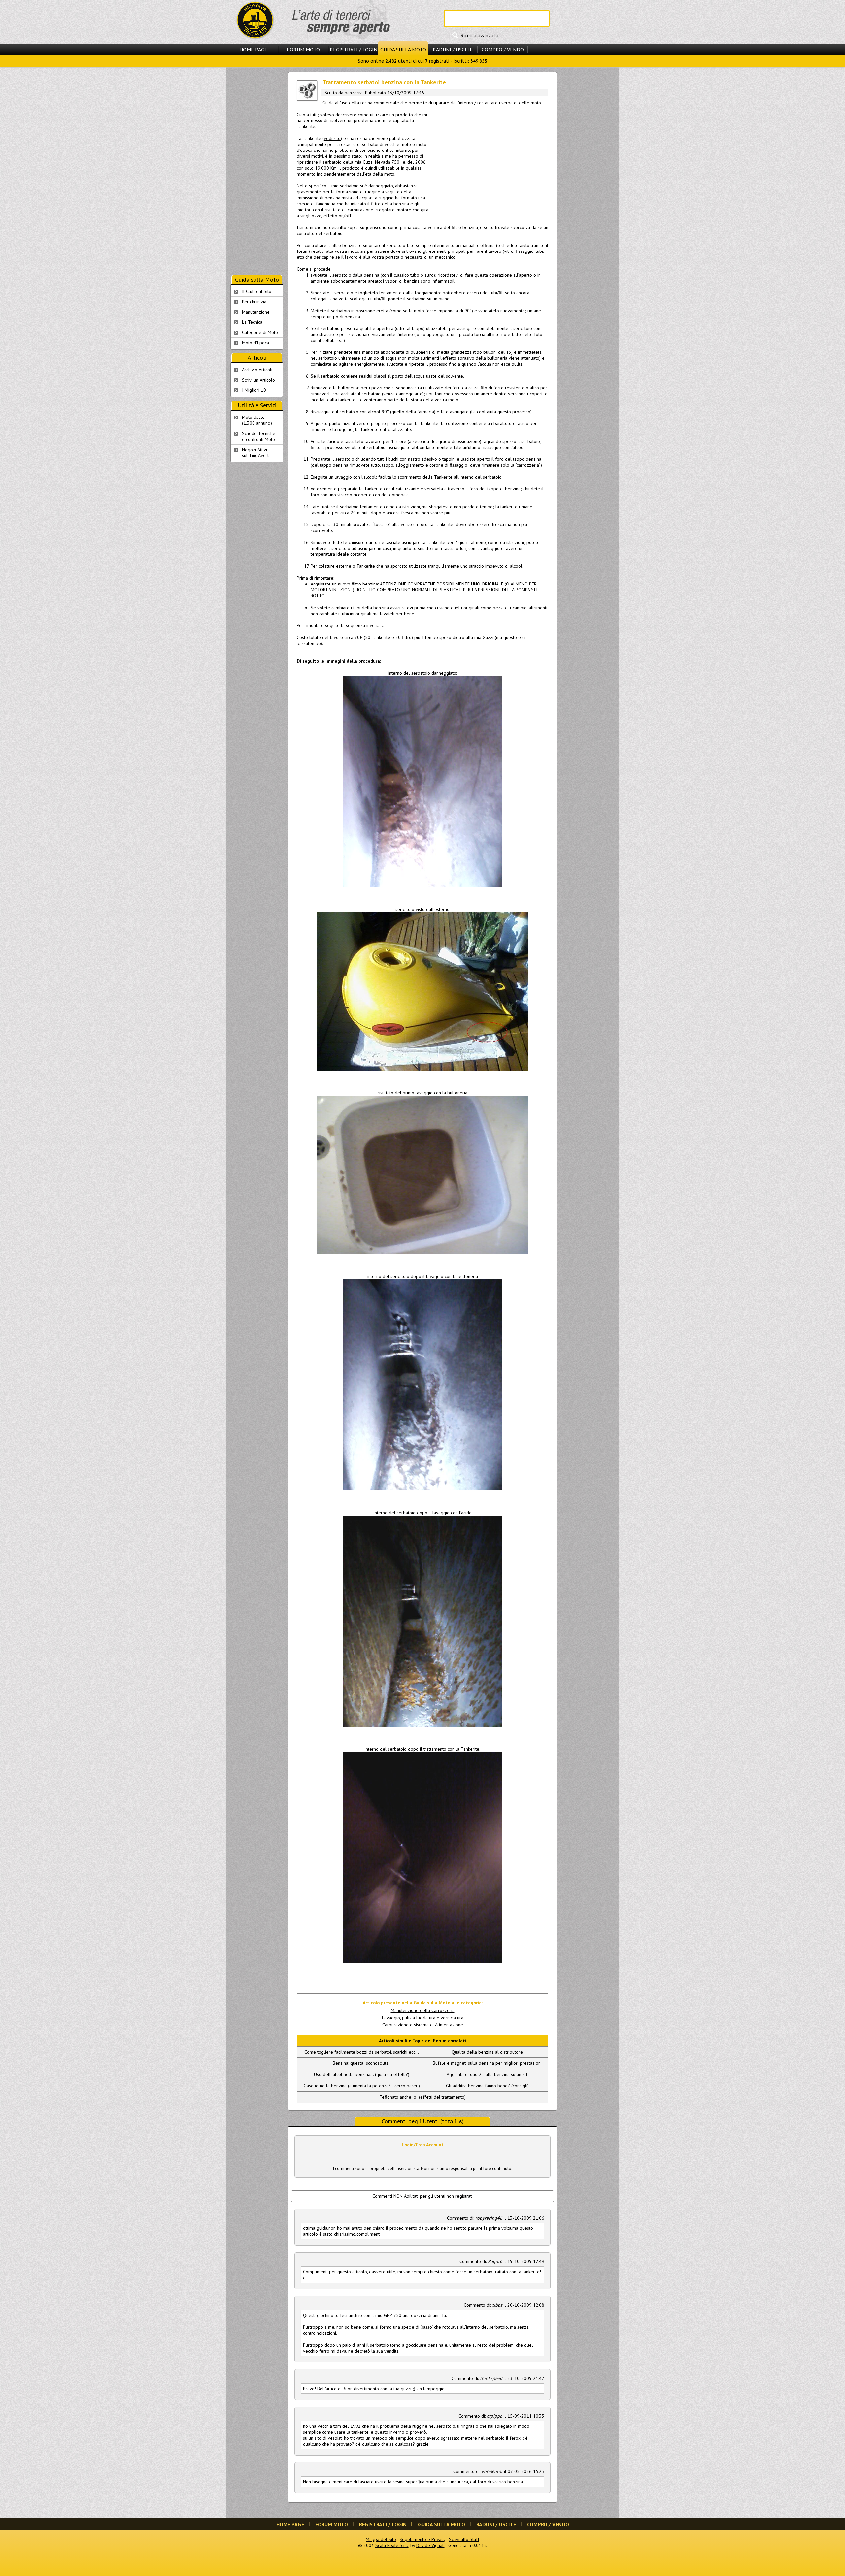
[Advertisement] (492, 161)
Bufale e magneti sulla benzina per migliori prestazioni (487, 2063)
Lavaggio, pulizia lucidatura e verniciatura (423, 2018)
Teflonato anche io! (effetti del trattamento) (423, 2097)
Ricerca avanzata (479, 35)
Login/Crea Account (423, 2145)
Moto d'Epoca (255, 343)
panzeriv (353, 93)
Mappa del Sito (381, 2539)
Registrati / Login (354, 50)
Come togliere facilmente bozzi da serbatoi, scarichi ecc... (362, 2052)
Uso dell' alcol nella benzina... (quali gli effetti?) (362, 2074)
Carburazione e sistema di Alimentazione (423, 2025)
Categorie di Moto (260, 332)
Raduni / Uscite (453, 50)
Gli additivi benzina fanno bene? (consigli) (487, 2086)
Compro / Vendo (503, 50)
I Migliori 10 (254, 390)
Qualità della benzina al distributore (487, 2052)
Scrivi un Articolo (258, 380)
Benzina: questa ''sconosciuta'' (362, 2063)
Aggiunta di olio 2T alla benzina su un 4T (487, 2074)
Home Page (253, 50)
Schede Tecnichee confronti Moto (259, 436)
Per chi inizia (254, 302)
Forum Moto (303, 50)
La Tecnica (252, 322)
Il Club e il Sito (257, 291)
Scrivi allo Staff (464, 2539)
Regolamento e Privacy (422, 2539)
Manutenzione (256, 312)
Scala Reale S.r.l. (392, 2545)
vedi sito (332, 138)
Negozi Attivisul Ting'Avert (255, 452)
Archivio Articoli (257, 370)
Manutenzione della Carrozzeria (423, 2010)
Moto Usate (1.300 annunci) (257, 420)
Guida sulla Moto (403, 50)
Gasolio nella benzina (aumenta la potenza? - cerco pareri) (362, 2086)
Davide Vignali (430, 2545)
